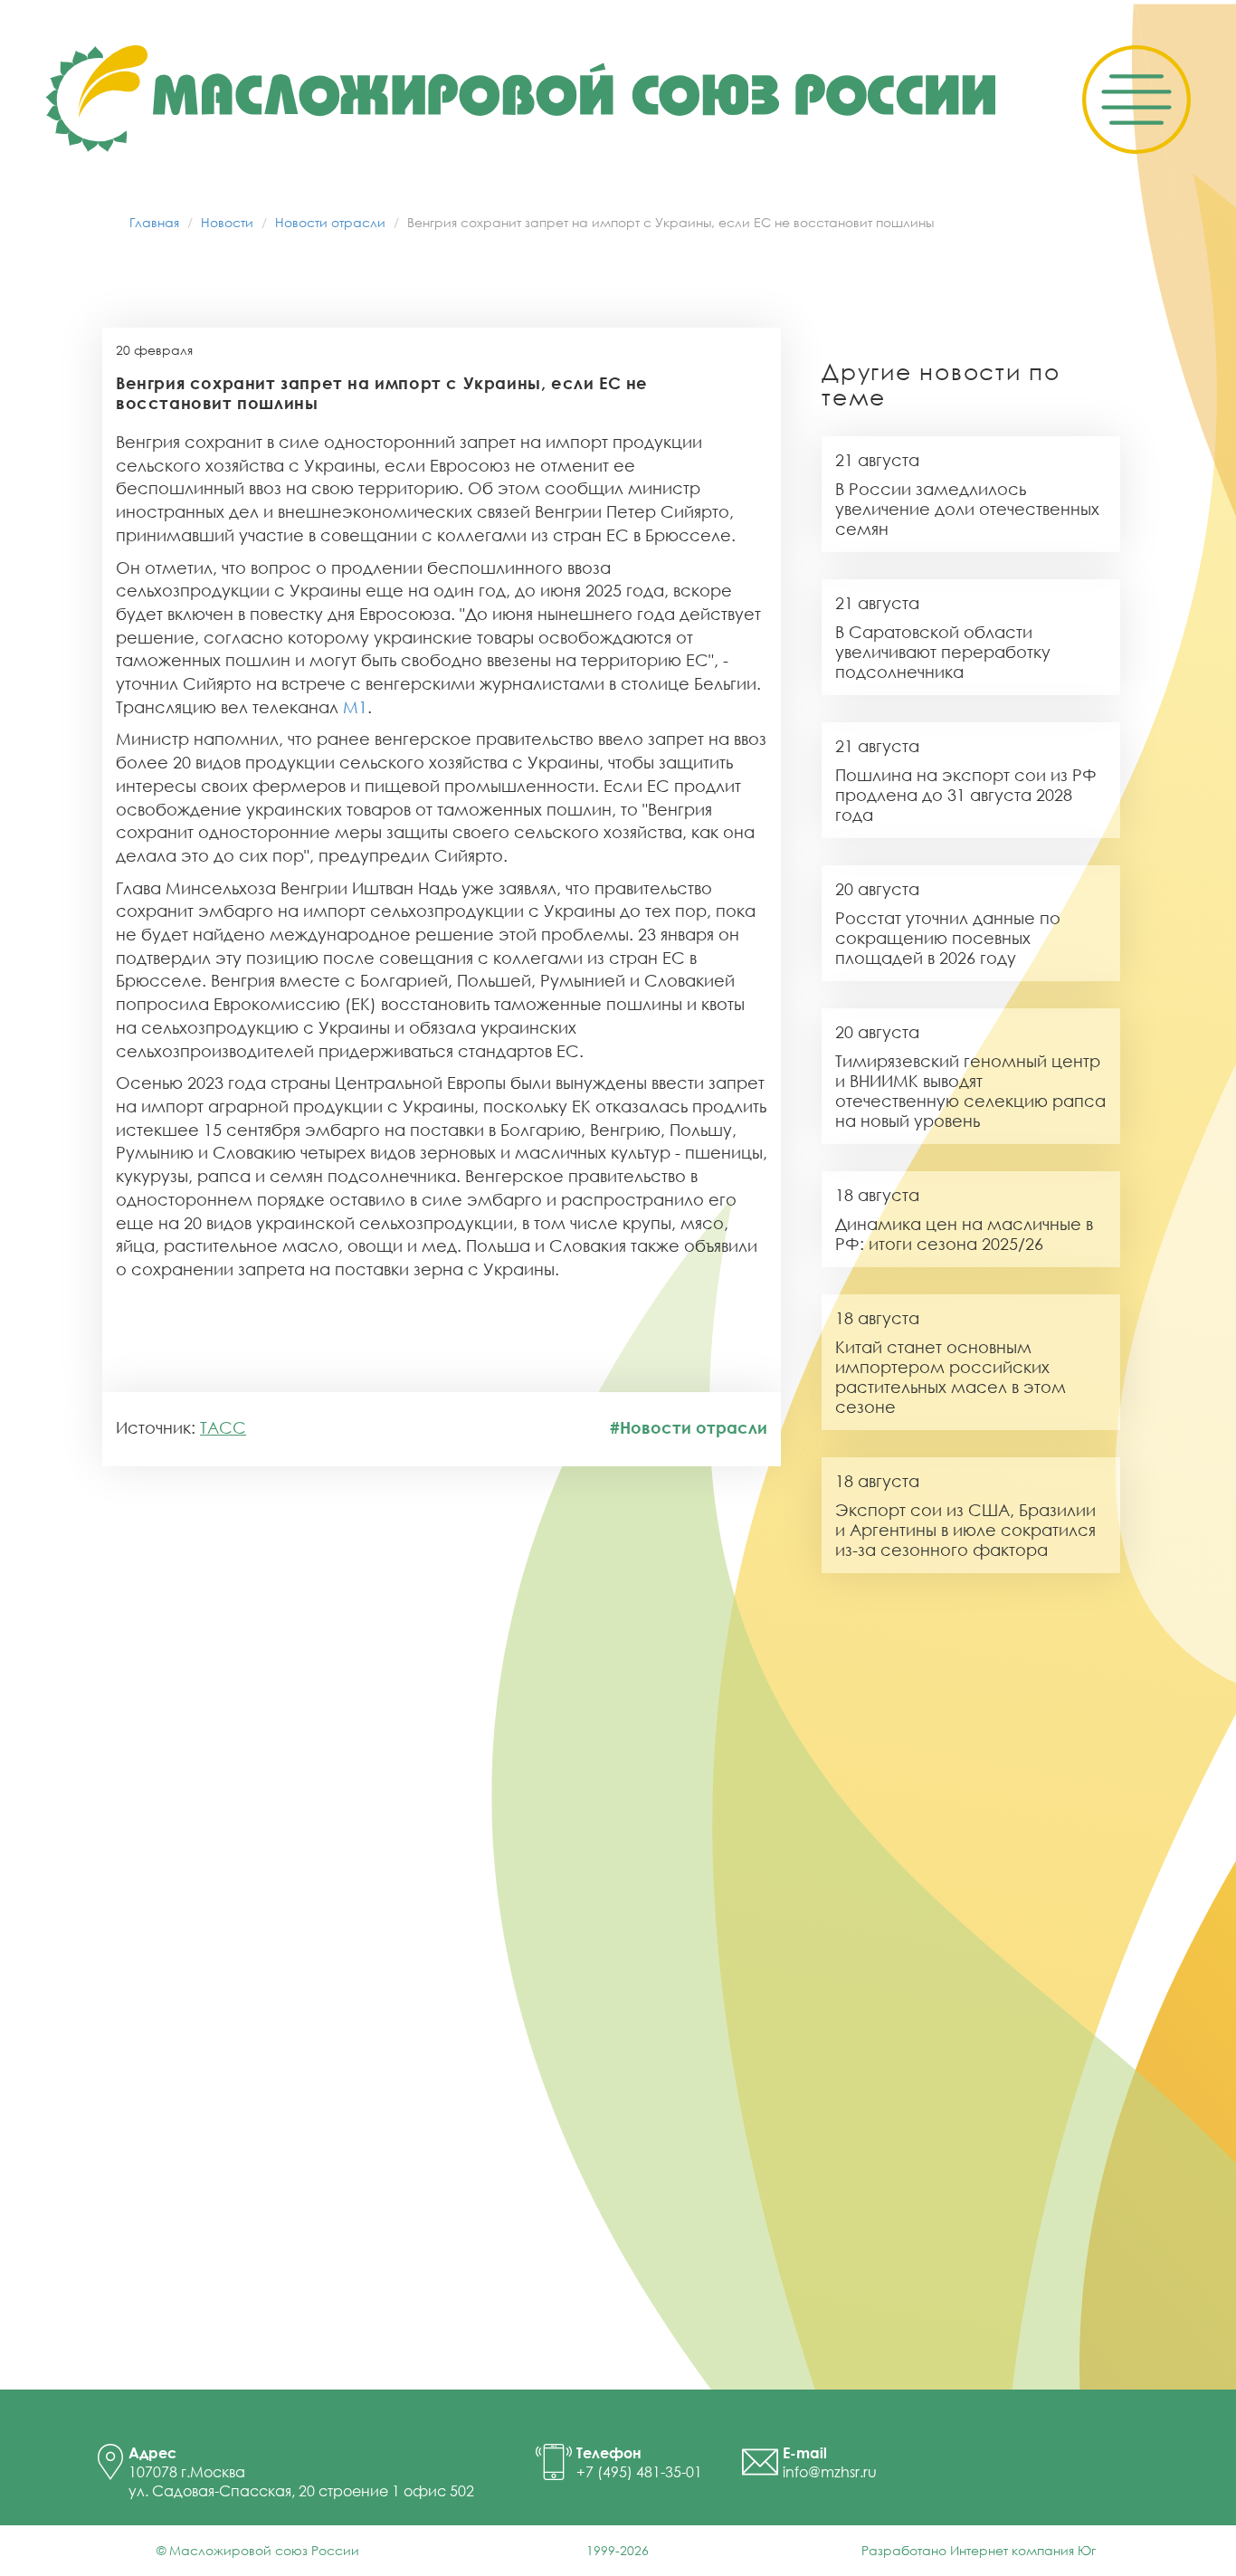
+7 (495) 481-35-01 (639, 2472)
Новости (227, 222)
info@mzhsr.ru (830, 2472)
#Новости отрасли (689, 1427)
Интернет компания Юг (1023, 2550)
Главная (154, 222)
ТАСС (223, 1427)
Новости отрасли (330, 222)
